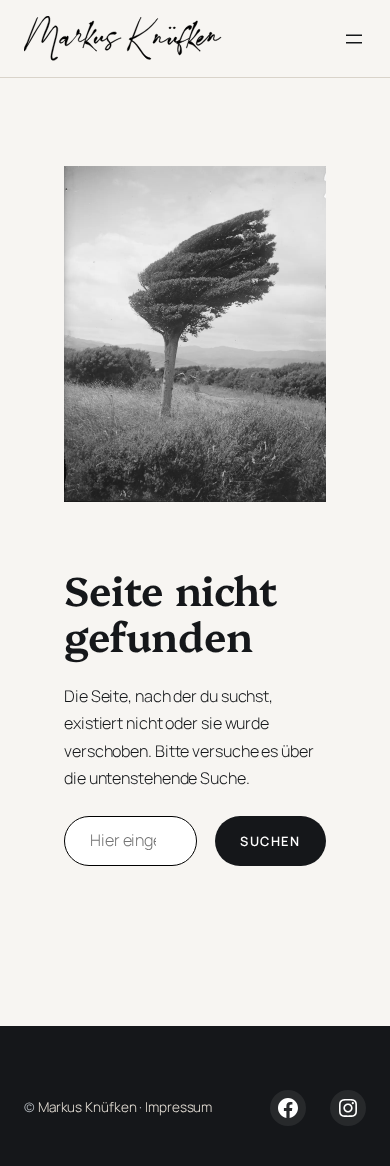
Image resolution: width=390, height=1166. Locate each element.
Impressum (178, 1107)
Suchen (270, 841)
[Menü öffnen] (354, 39)
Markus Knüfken (87, 1107)
